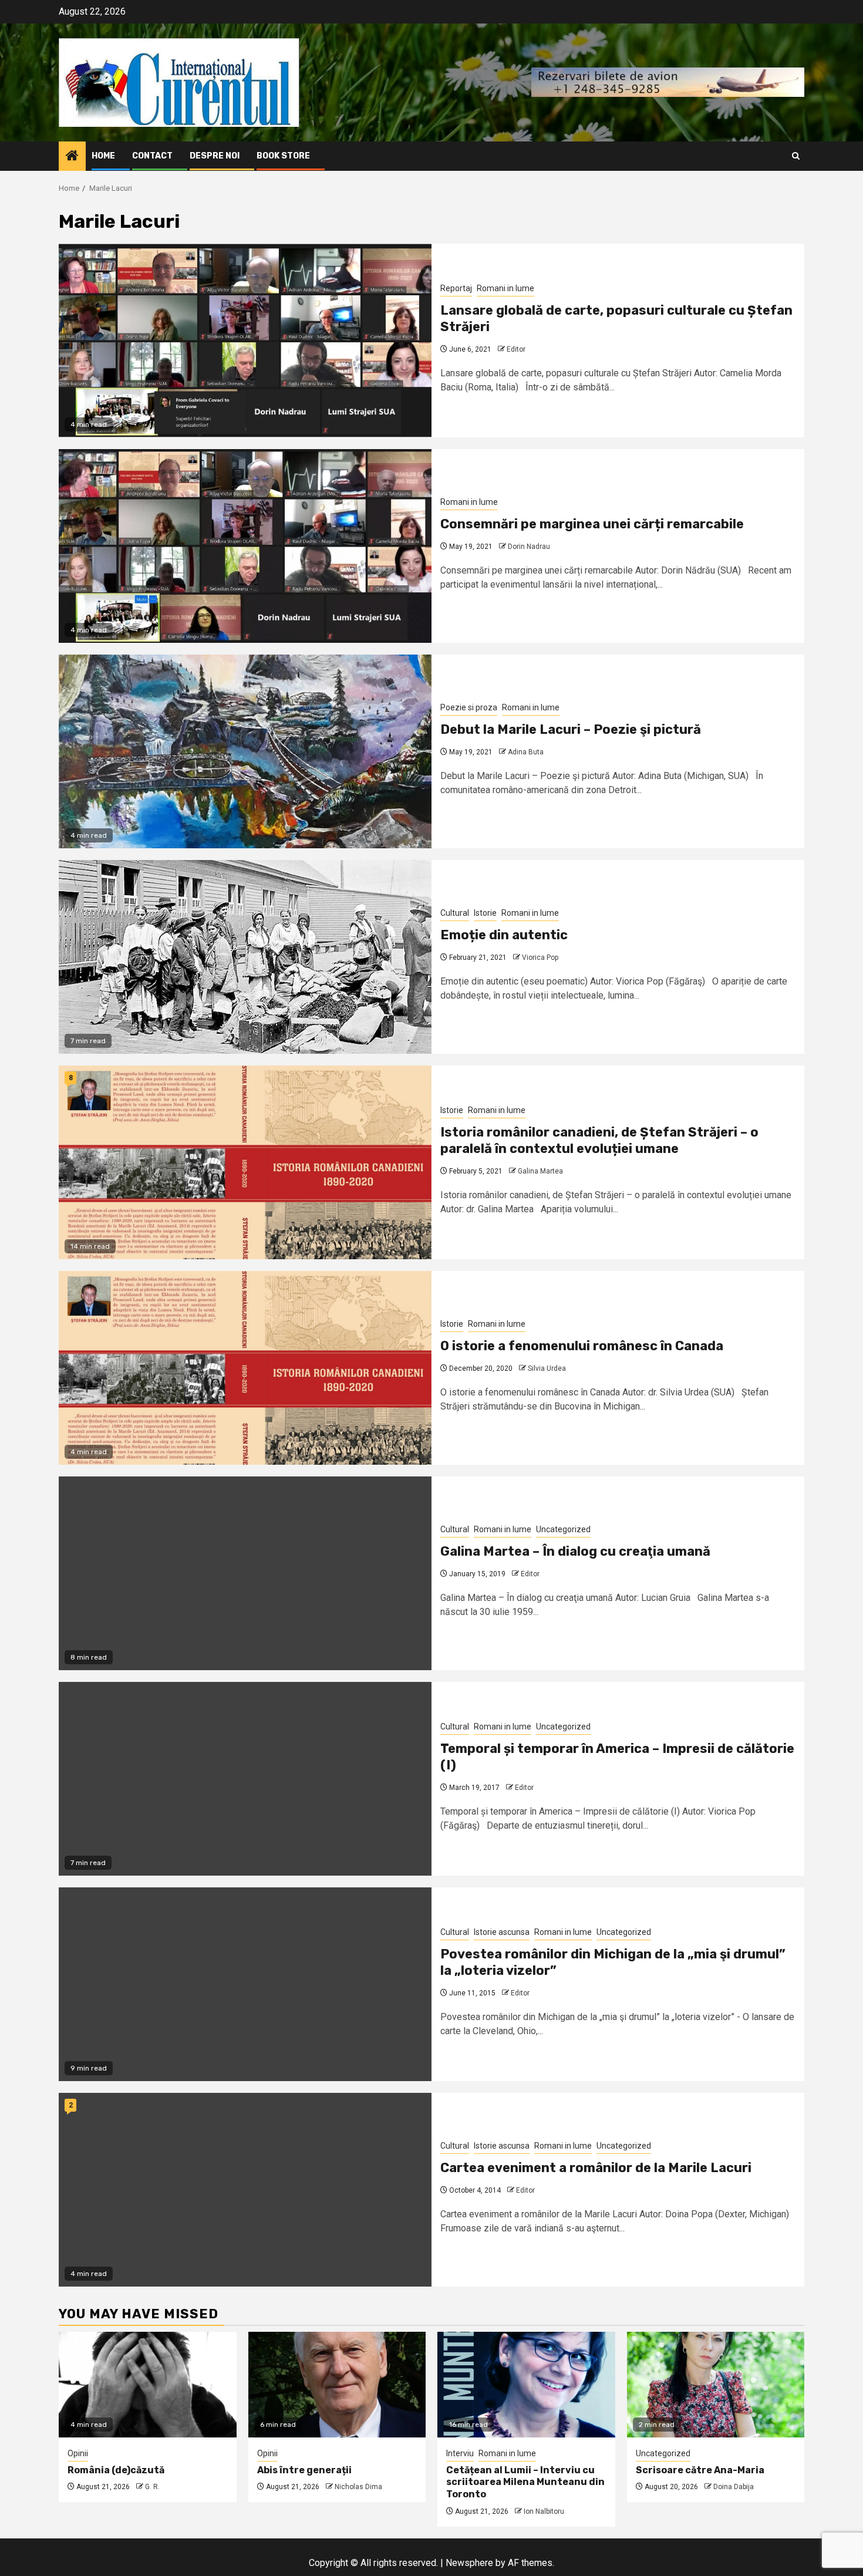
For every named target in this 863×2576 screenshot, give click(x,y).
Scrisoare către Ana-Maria (700, 2470)
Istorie (485, 913)
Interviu (460, 2453)
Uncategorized (563, 1529)
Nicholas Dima (358, 2487)
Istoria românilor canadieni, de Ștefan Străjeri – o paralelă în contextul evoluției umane (599, 1141)
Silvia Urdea (547, 1368)
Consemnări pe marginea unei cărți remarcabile (592, 524)
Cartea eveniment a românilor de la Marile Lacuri (596, 2168)
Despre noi (215, 156)
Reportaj (456, 288)
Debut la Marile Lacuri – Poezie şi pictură (571, 729)
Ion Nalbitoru (544, 2511)
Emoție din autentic (504, 935)
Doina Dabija (734, 2487)
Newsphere (469, 2563)
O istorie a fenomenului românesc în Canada (582, 1346)
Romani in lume (505, 288)
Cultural (455, 913)
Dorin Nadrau (529, 547)
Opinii (78, 2453)
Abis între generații (304, 2470)
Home (103, 156)
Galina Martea (540, 1171)
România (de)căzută (116, 2470)
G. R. (152, 2487)
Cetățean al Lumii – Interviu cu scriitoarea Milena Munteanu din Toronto (525, 2482)
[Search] (796, 156)
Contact (152, 156)
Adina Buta (526, 752)
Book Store (283, 156)
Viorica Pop (540, 957)
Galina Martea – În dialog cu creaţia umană (575, 1551)
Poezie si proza (469, 707)
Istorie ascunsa (502, 1932)
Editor (516, 349)
